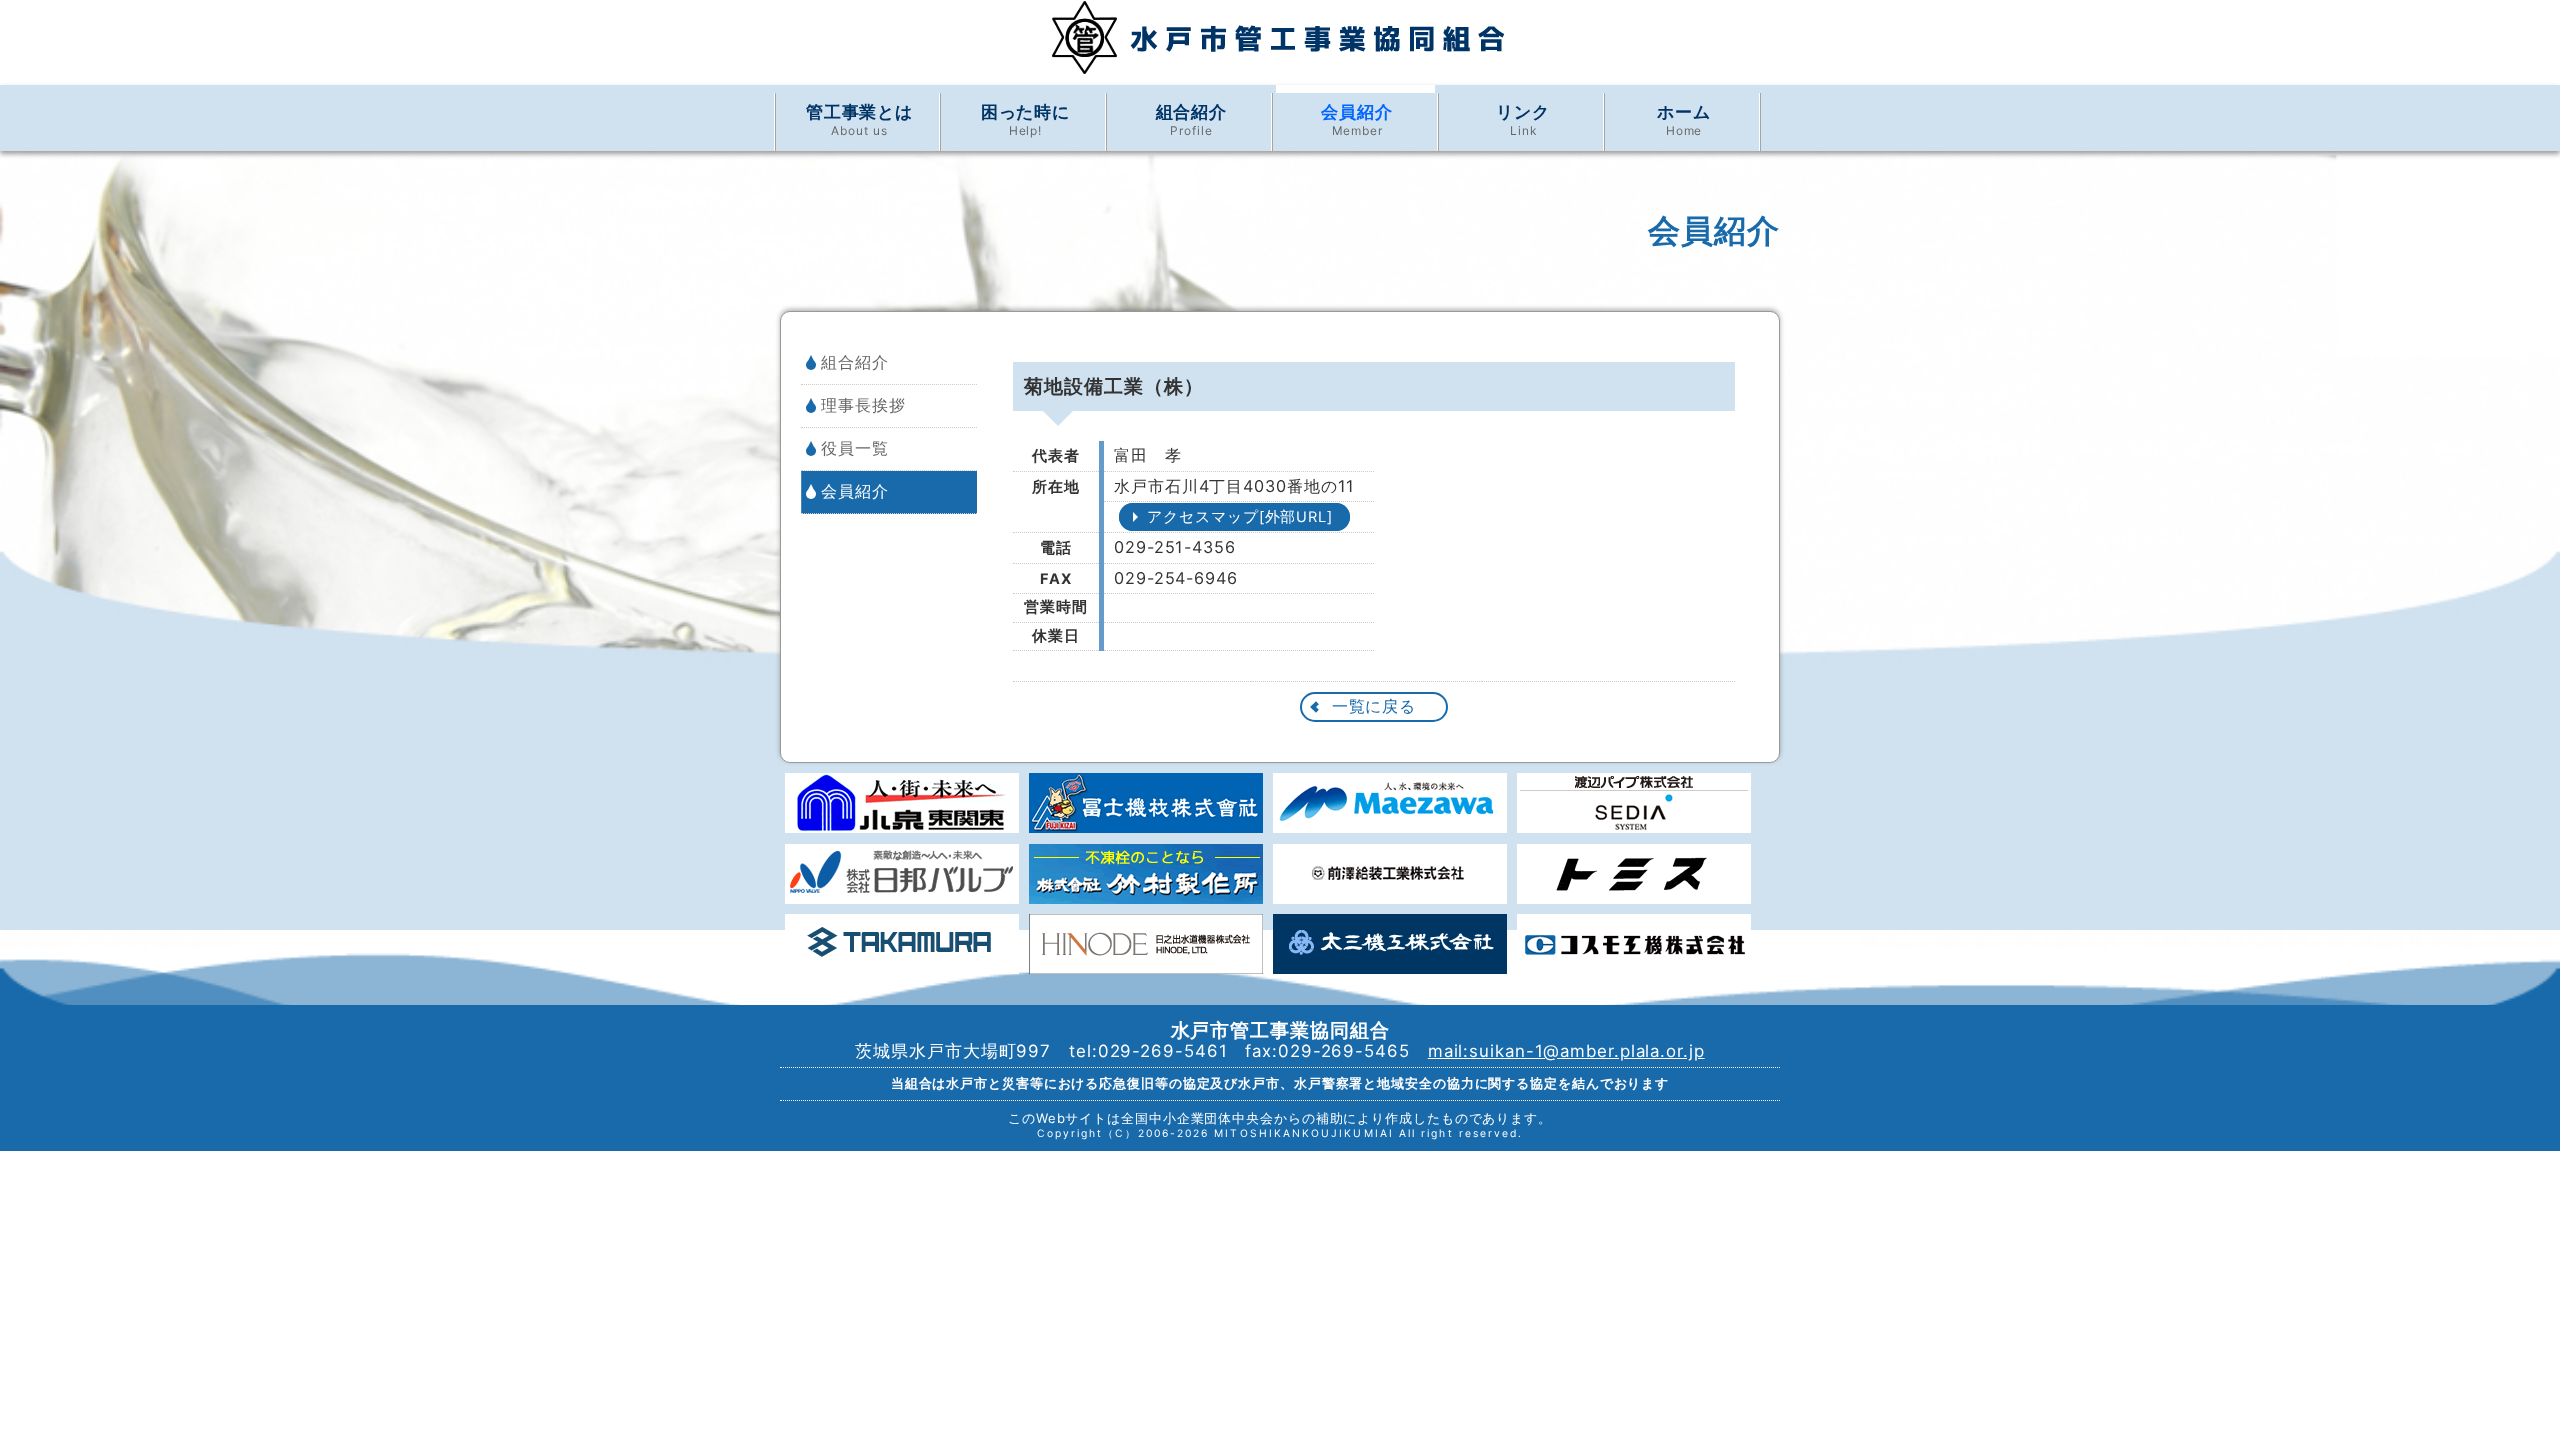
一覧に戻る (1374, 706)
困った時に (1026, 120)
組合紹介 (1192, 120)
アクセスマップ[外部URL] (1240, 517)
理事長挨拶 (863, 405)
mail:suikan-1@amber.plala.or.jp (1566, 1051)
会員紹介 (1357, 120)
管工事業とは (859, 120)
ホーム (1684, 120)
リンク (1523, 120)
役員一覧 (855, 448)
